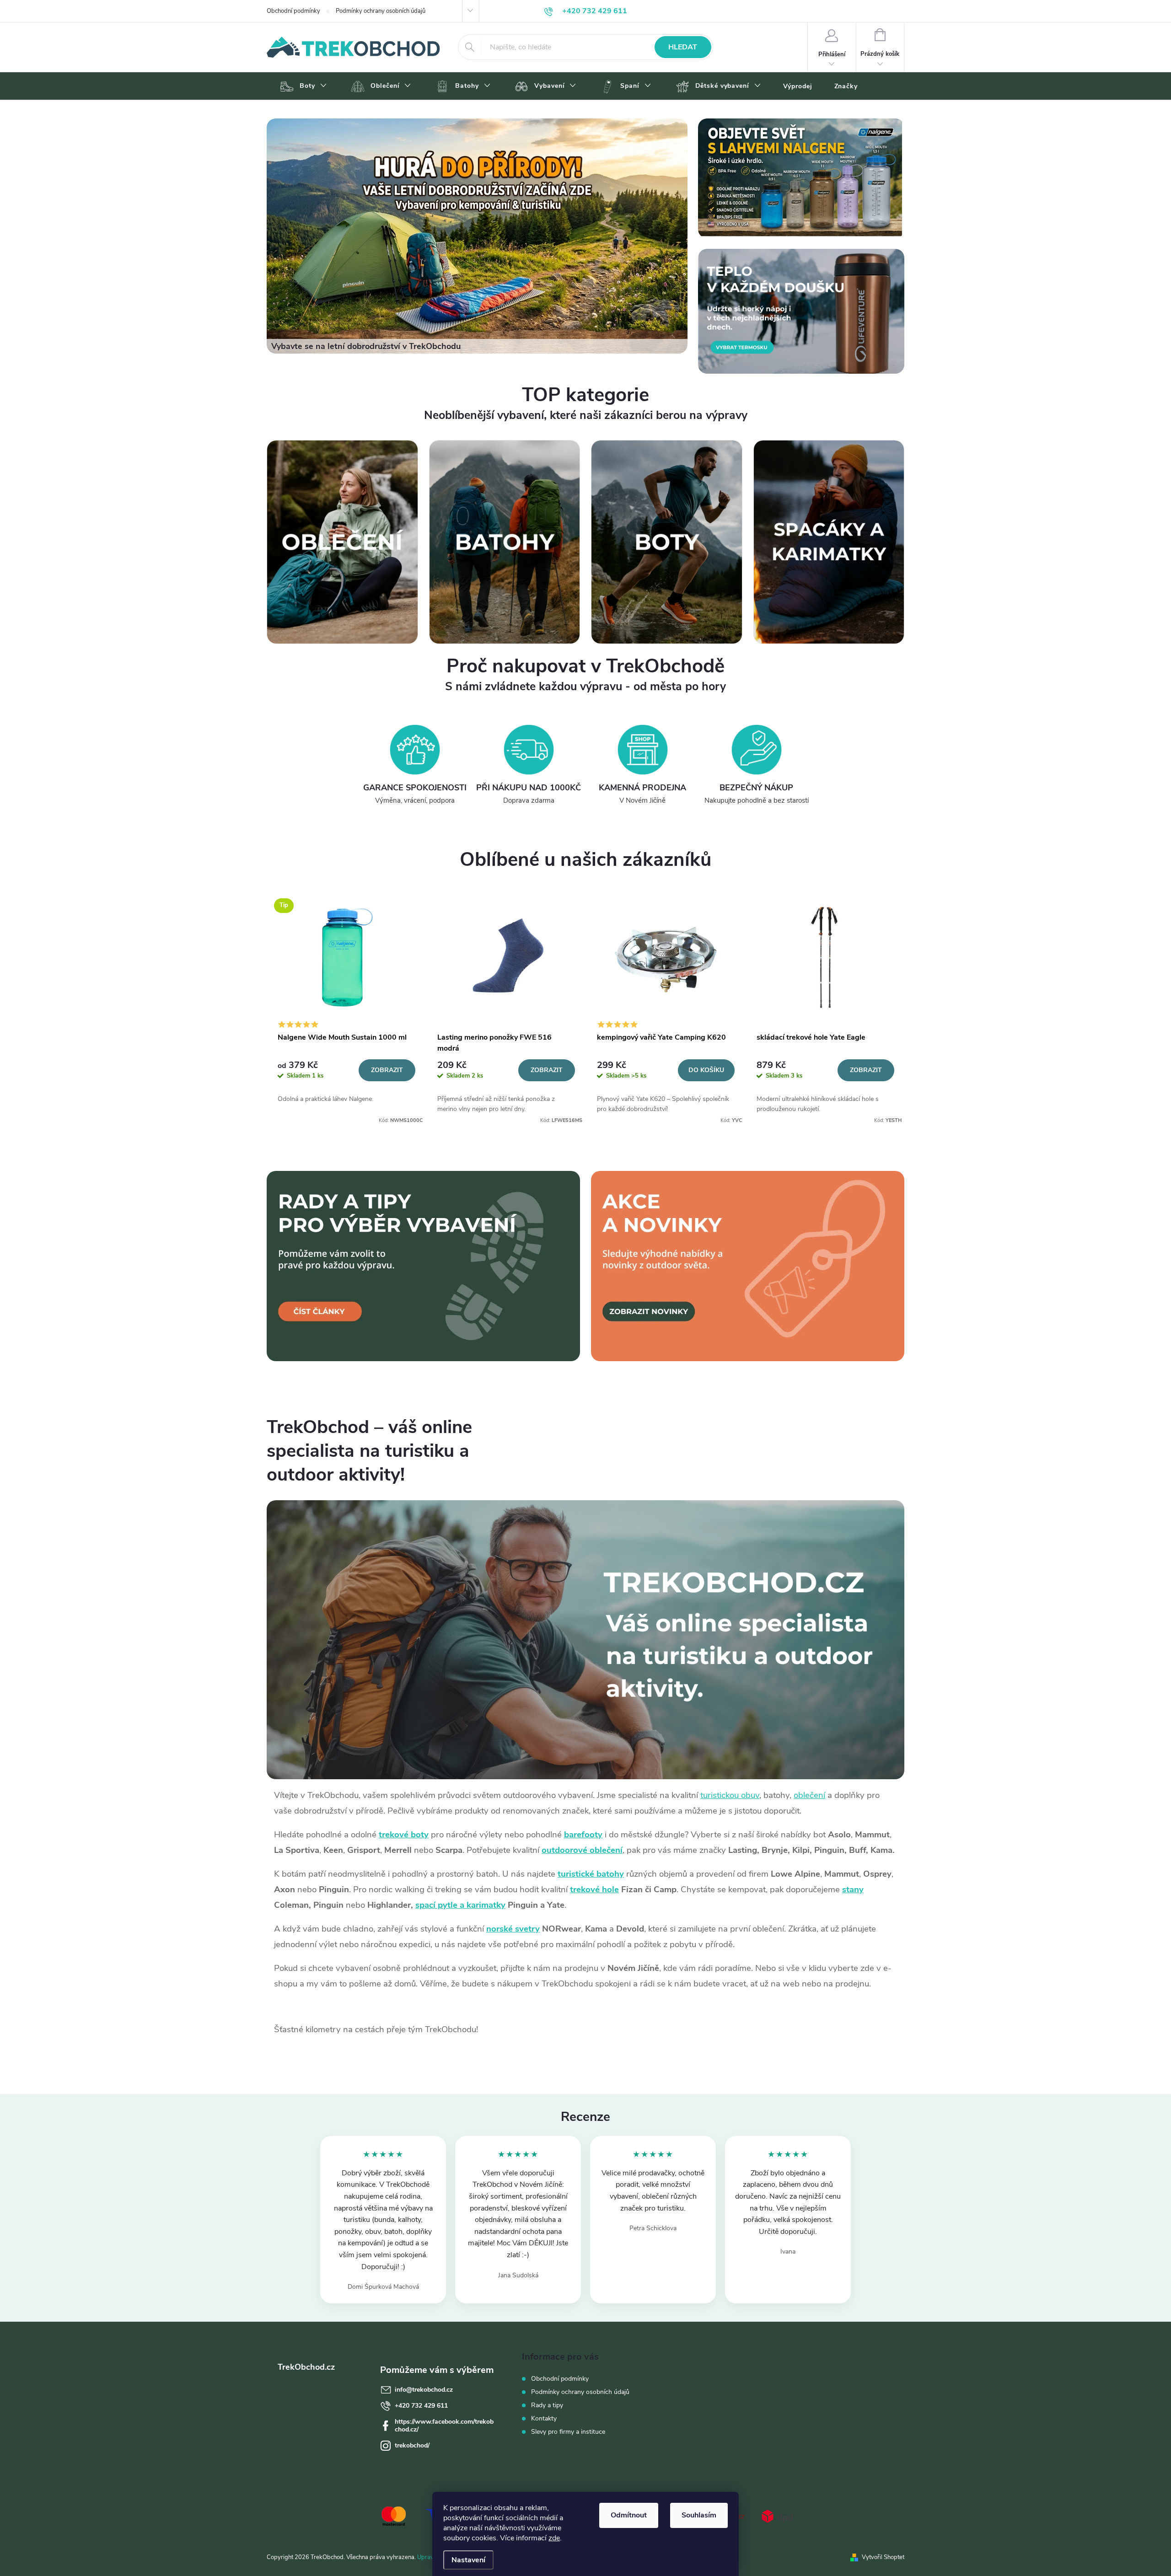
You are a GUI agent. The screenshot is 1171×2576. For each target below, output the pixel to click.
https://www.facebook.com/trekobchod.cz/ (444, 2426)
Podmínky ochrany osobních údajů (381, 11)
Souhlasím (699, 2515)
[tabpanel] (346, 1008)
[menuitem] (302, 86)
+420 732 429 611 (421, 2406)
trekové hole (594, 1889)
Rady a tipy (547, 2405)
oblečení (809, 1795)
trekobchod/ (412, 2445)
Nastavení (468, 2560)
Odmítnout (629, 2515)
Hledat (683, 47)
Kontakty (544, 2418)
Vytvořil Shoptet (883, 2557)
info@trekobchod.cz (424, 2390)
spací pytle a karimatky (460, 1905)
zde (554, 2538)
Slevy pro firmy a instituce (568, 2432)
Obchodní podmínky (293, 11)
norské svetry (513, 1929)
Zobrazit (387, 1070)
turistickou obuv (730, 1795)
